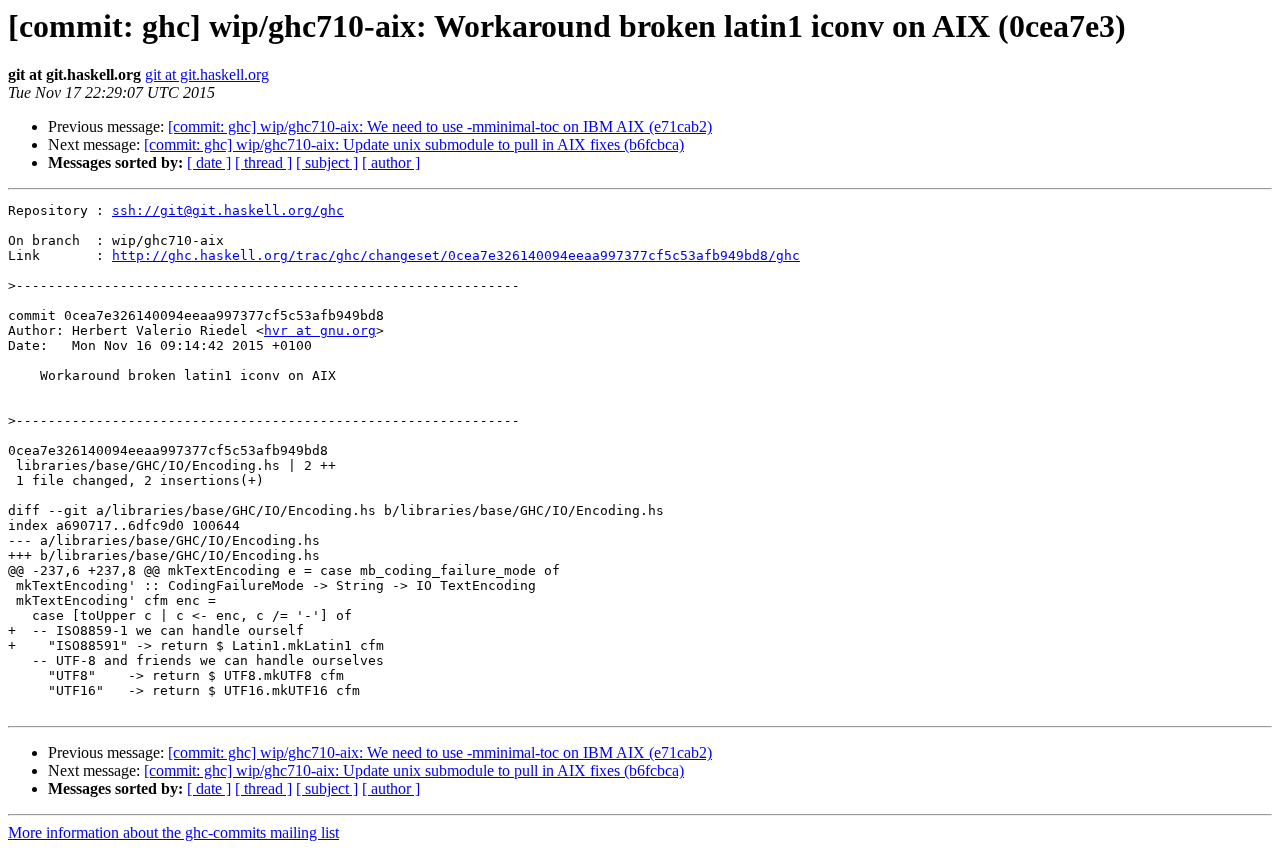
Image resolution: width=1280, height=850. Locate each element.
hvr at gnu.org (320, 330)
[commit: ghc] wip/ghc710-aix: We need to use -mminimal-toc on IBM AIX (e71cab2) (440, 126)
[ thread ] (263, 162)
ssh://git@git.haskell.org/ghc (228, 210)
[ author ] (391, 162)
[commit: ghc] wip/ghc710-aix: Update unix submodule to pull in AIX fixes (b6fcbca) (414, 144)
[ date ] (209, 162)
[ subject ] (327, 162)
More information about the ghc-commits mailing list (173, 832)
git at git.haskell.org (207, 74)
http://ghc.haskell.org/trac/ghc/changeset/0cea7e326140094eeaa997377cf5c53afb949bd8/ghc (456, 255)
